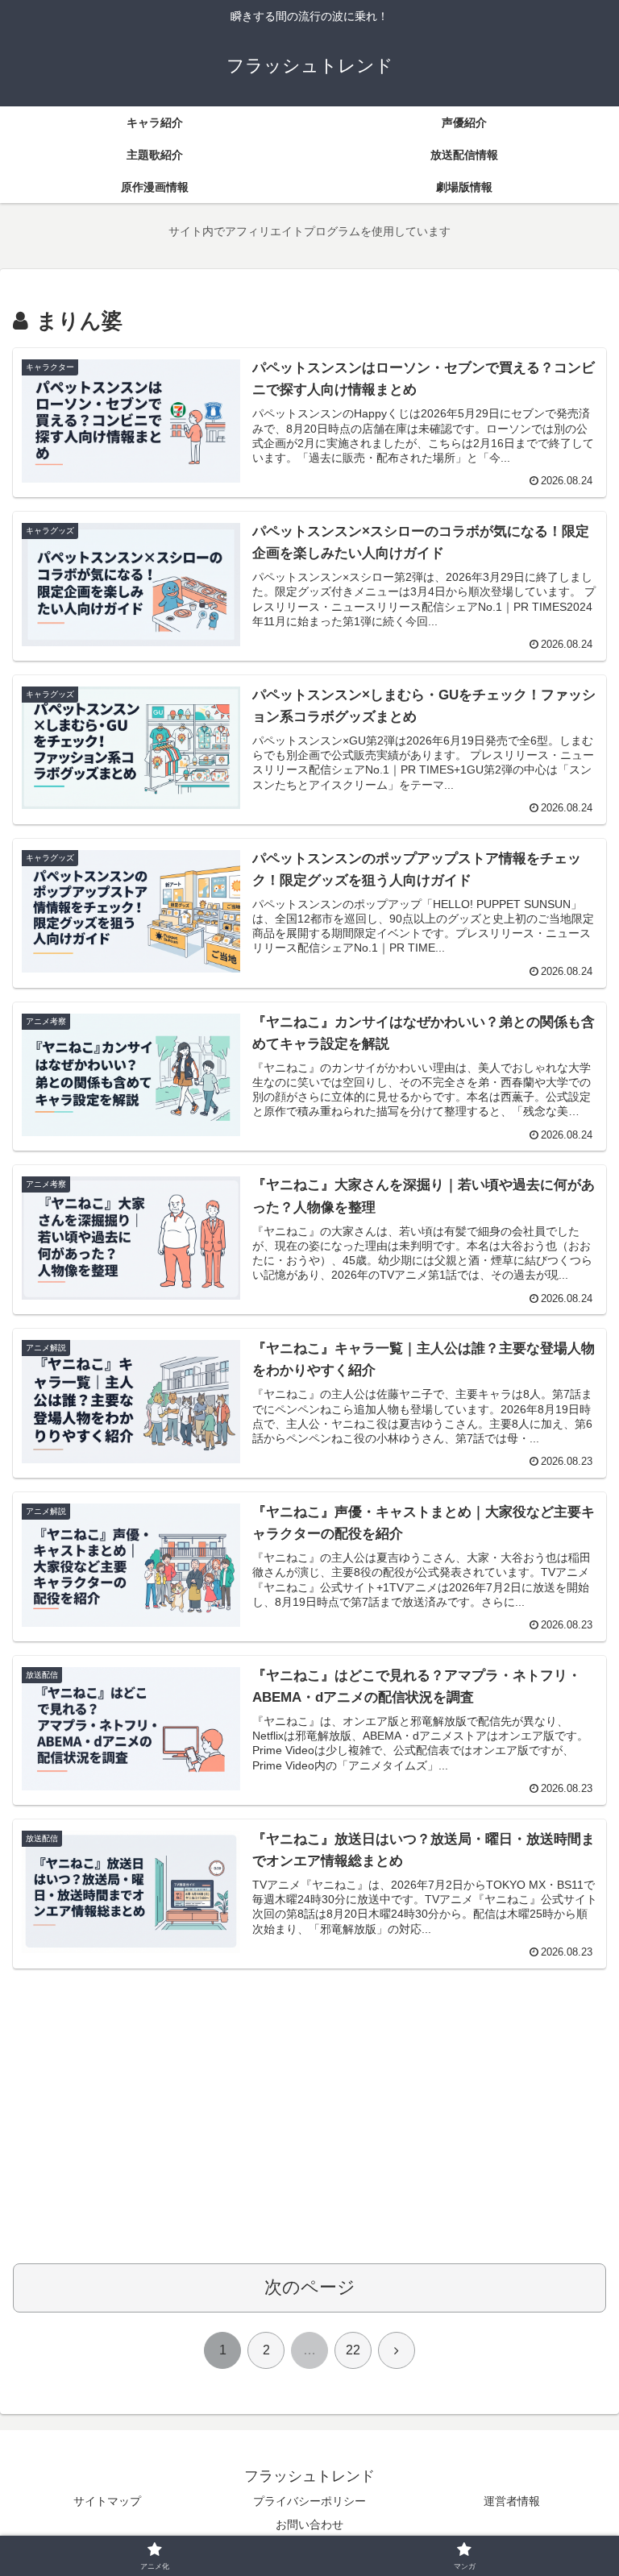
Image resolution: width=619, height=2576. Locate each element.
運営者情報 (512, 2501)
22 (353, 2350)
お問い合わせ (309, 2524)
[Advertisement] (309, 2125)
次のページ (310, 2287)
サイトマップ (107, 2501)
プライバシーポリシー (309, 2501)
